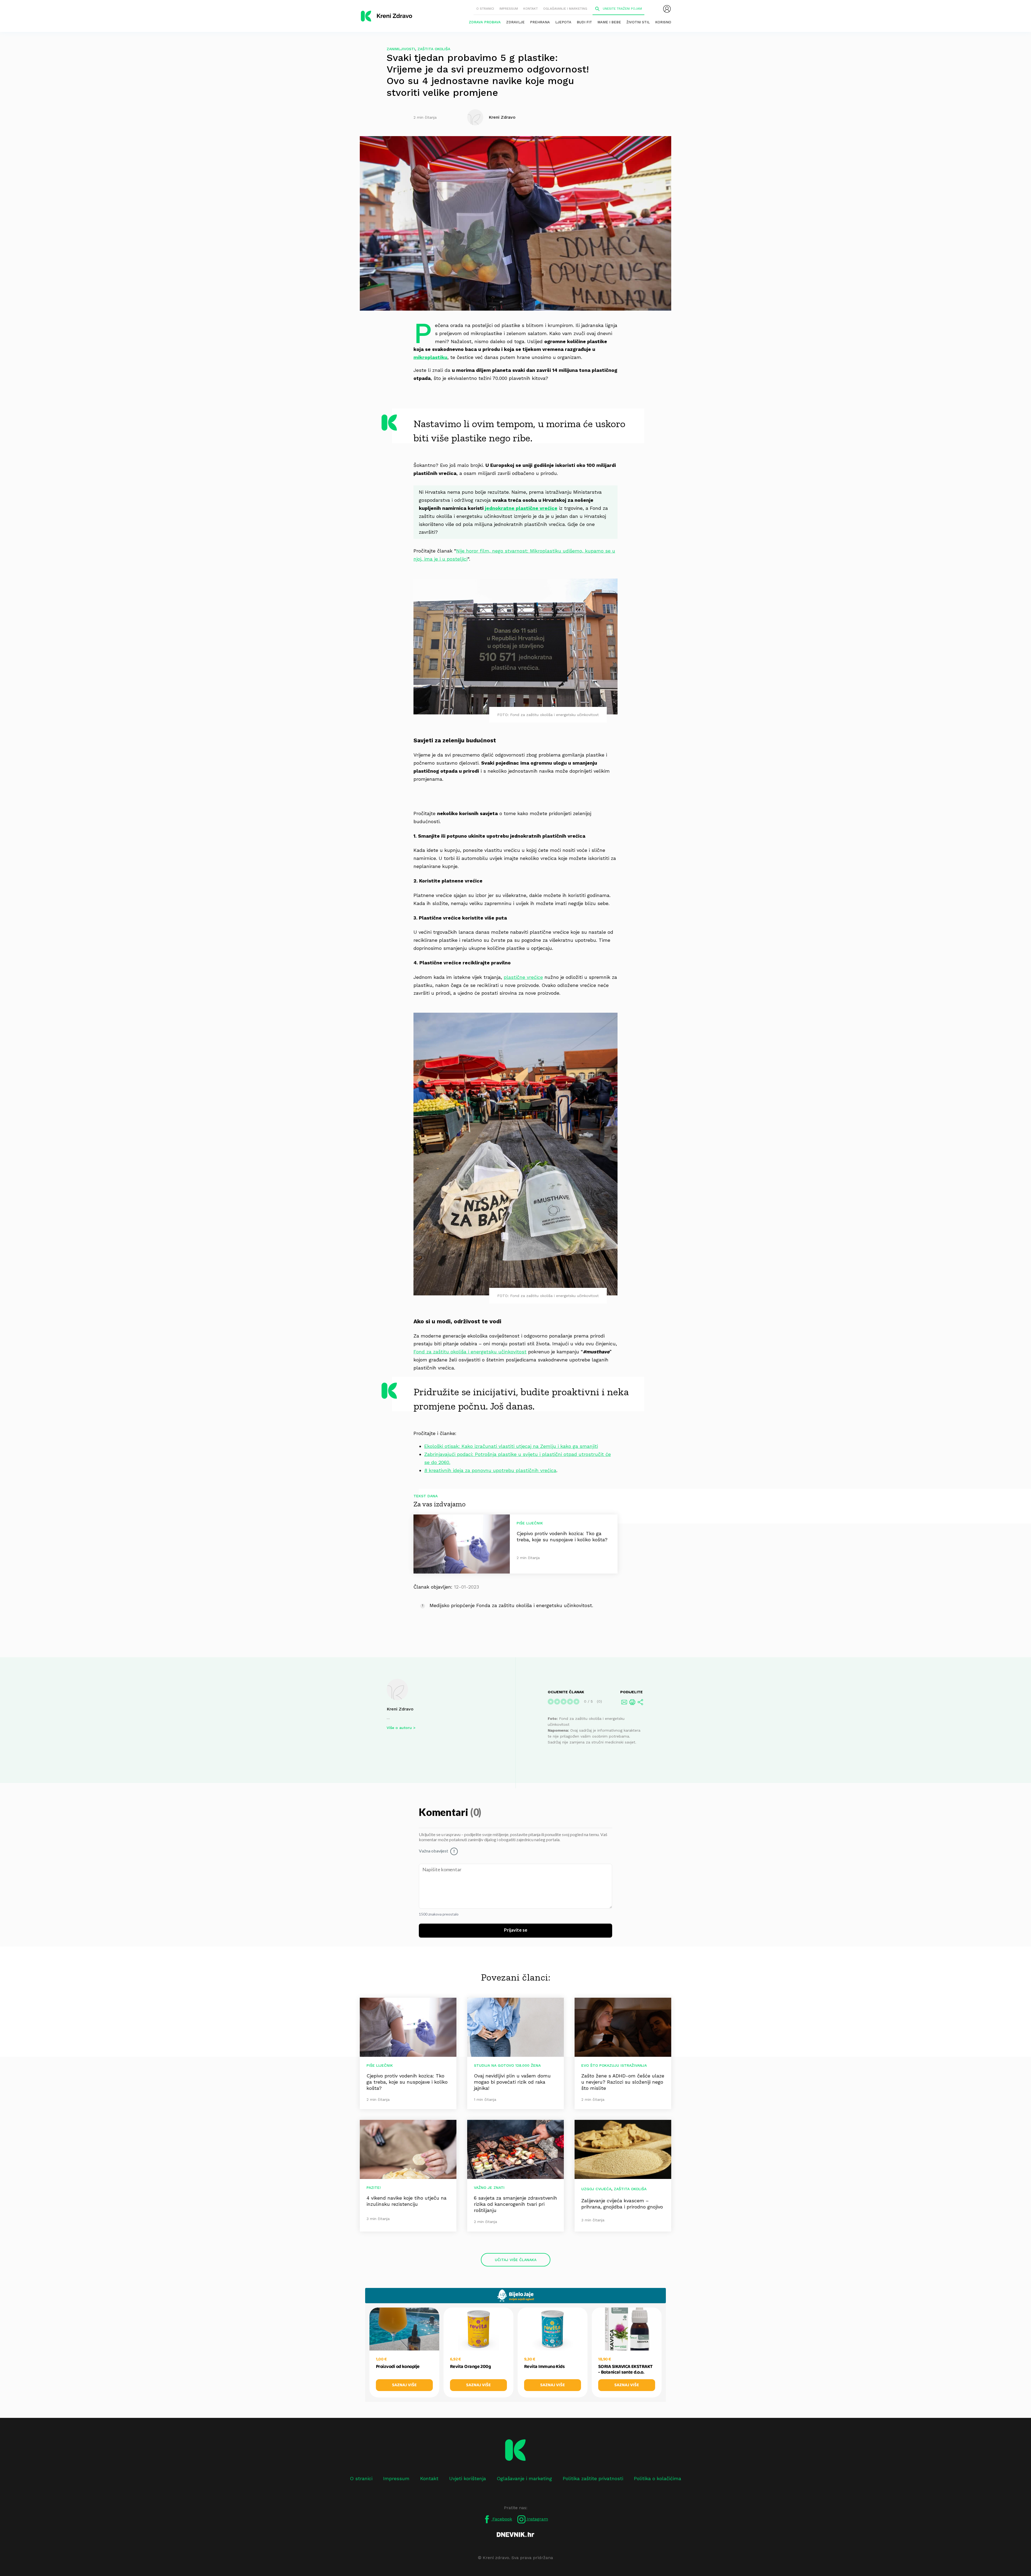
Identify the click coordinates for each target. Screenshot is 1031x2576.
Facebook (502, 2519)
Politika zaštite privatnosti (593, 2478)
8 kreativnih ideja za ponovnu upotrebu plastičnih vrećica (490, 1470)
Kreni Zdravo (400, 1709)
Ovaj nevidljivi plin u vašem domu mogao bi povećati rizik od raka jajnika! (512, 2082)
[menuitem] (667, 9)
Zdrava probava (485, 22)
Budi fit (584, 22)
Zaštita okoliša (434, 49)
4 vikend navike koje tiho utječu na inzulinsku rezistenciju (406, 2201)
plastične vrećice (523, 977)
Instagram (537, 2519)
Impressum (509, 9)
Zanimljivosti (401, 49)
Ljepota (563, 22)
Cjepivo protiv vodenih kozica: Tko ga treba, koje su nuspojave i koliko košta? (407, 2082)
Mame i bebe (609, 22)
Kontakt (531, 9)
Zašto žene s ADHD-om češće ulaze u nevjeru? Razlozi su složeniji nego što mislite (623, 2082)
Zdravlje (515, 22)
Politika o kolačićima (658, 2478)
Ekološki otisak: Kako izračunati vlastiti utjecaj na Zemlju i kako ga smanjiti (511, 1446)
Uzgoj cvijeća (596, 2189)
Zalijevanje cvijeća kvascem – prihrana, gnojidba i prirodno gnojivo (622, 2204)
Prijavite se (516, 1930)
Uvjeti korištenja (468, 2478)
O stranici (485, 9)
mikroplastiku (430, 357)
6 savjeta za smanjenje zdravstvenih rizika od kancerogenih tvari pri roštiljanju (515, 2204)
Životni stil (638, 22)
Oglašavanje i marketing (565, 9)
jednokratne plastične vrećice (521, 508)
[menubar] (667, 9)
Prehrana (540, 22)
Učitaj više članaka (516, 2260)
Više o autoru (399, 1728)
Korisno (663, 22)
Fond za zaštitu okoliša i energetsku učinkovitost (470, 1352)
